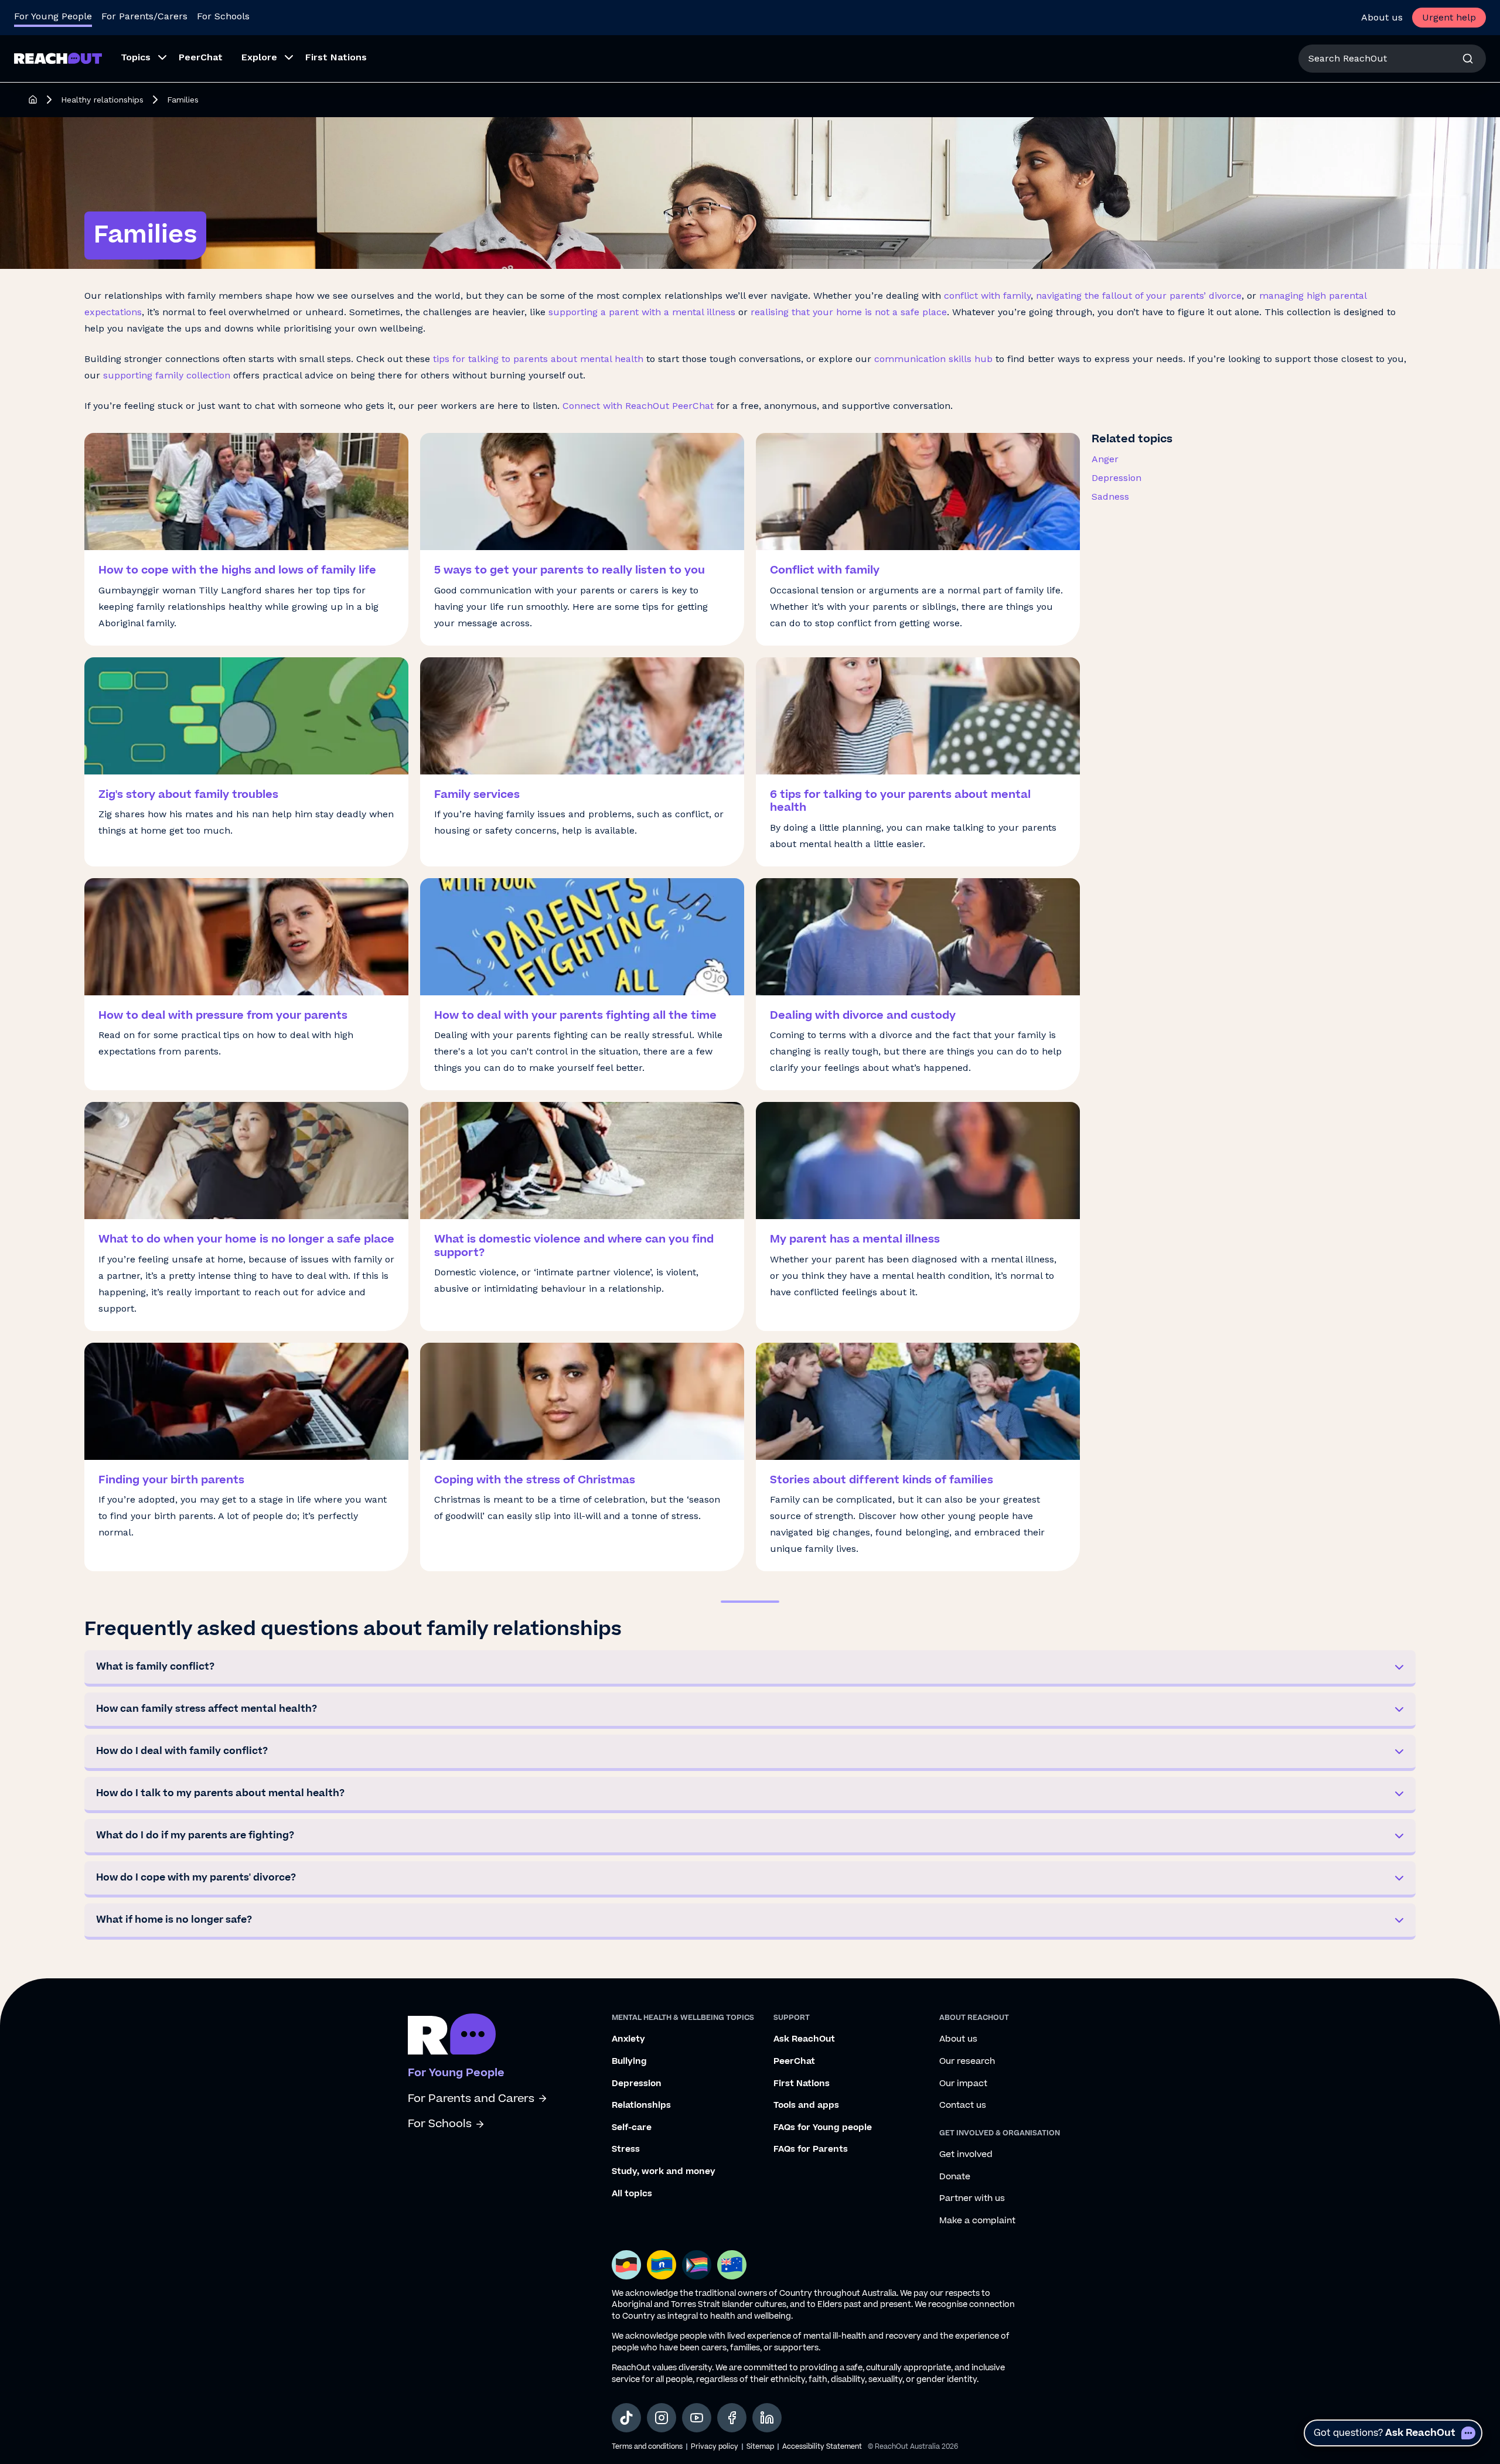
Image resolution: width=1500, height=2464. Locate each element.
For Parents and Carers (471, 2099)
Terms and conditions (647, 2447)
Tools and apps (806, 2105)
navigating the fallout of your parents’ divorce (1139, 296)
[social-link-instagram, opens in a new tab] (662, 2418)
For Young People (53, 16)
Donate (955, 2177)
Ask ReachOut (804, 2039)
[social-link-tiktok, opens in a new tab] (626, 2418)
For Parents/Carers (144, 16)
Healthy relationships (102, 100)
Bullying (629, 2062)
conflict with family (987, 296)
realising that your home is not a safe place (849, 312)
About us (1382, 17)
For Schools (223, 16)
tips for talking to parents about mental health (538, 359)
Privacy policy (715, 2447)
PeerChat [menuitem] (201, 57)
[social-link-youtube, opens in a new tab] (697, 2418)
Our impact (963, 2084)
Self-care (632, 2128)
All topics (632, 2194)
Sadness (1110, 496)
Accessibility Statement (822, 2447)
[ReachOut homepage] (33, 100)
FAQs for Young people (823, 2128)
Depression (1117, 478)
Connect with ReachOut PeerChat (637, 406)
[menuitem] (140, 59)
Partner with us (972, 2199)
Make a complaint (977, 2221)
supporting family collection (167, 375)
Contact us (963, 2105)
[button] (750, 1668)
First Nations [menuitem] (336, 57)
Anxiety (628, 2039)
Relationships (641, 2105)
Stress (626, 2149)
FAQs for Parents (811, 2149)
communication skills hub (933, 359)
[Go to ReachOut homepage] (58, 58)
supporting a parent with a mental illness (642, 312)
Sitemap (760, 2447)
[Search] (1468, 59)
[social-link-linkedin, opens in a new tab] (767, 2418)
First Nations (802, 2084)
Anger (1105, 459)
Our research (967, 2062)
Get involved (966, 2155)
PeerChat (794, 2062)
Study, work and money (664, 2172)
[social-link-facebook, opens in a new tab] (732, 2418)
